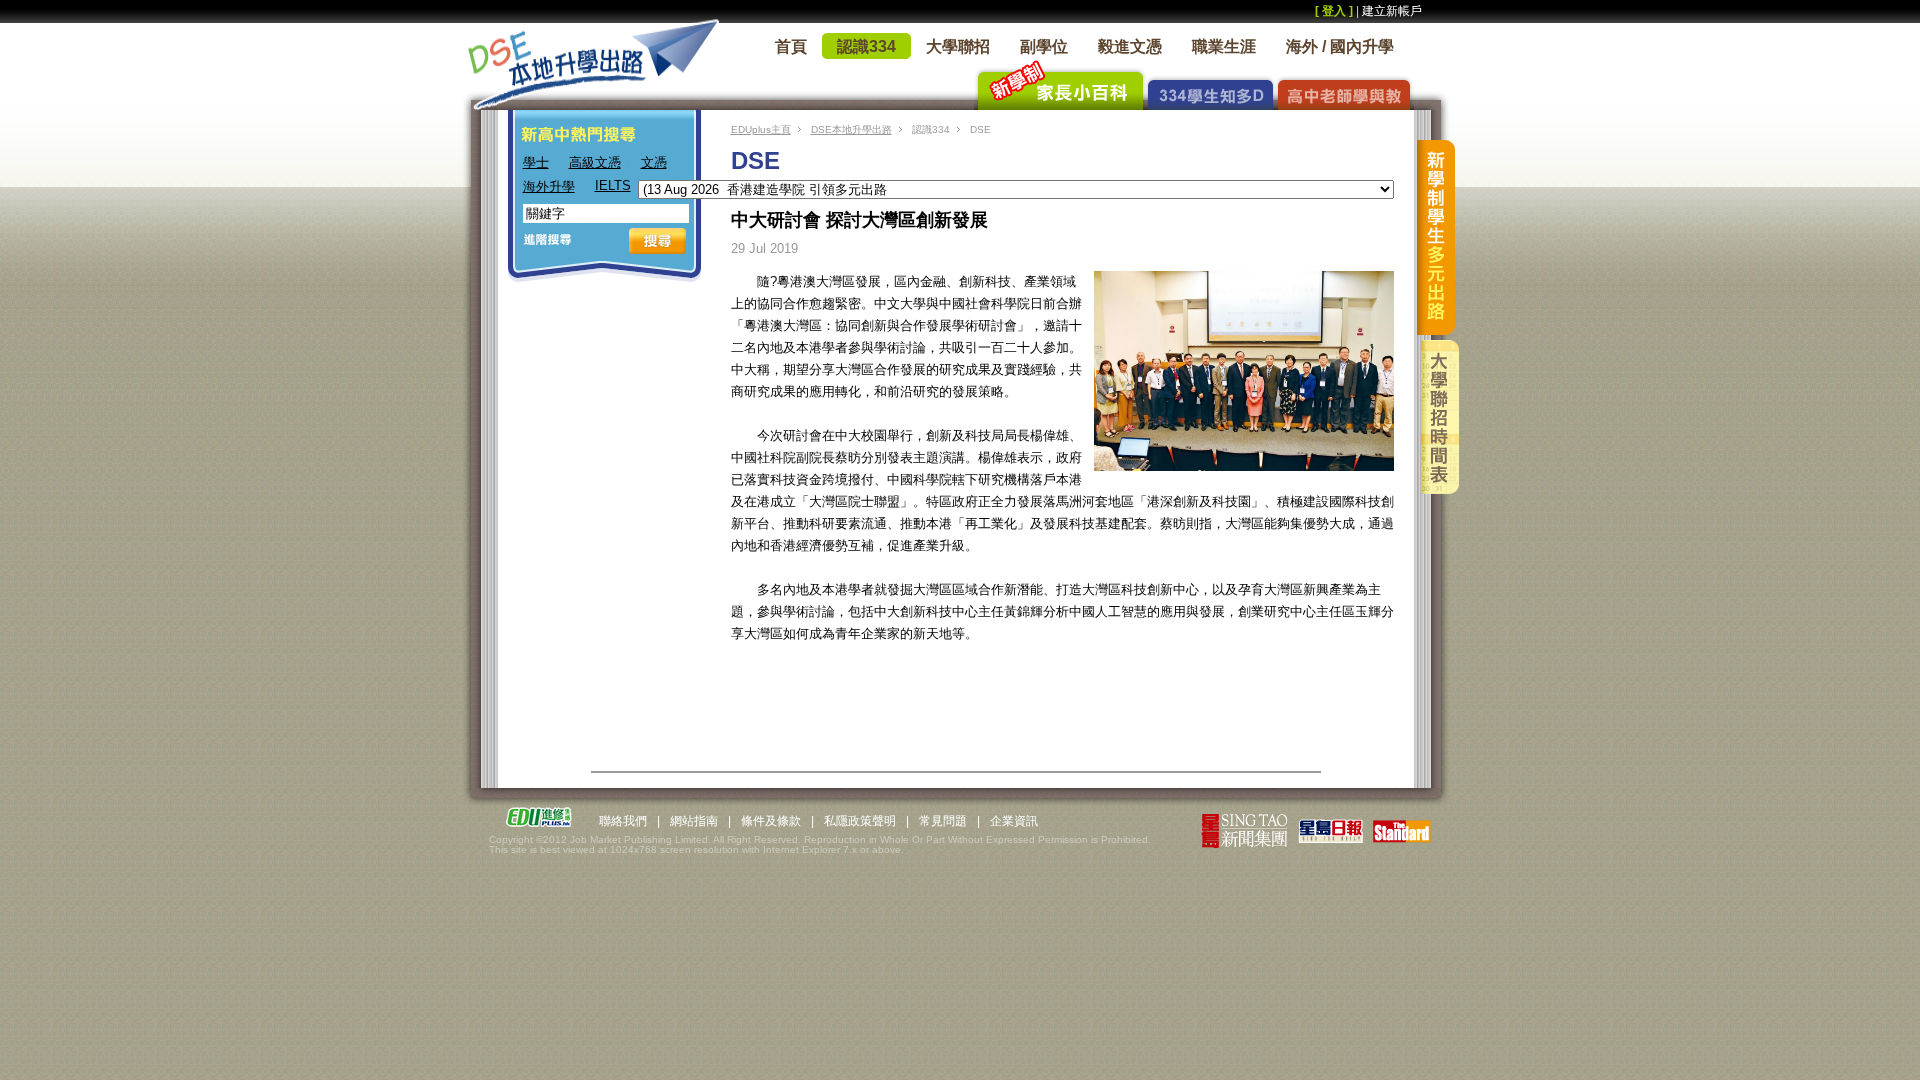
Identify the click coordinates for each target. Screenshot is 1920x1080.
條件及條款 (771, 821)
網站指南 (694, 821)
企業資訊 (1014, 821)
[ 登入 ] (1334, 11)
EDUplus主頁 (761, 129)
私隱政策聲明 (860, 821)
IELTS (613, 185)
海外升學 (549, 186)
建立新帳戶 (1392, 11)
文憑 (654, 162)
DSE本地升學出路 (851, 129)
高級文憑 (595, 162)
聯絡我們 (623, 821)
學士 (536, 162)
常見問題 (943, 821)
